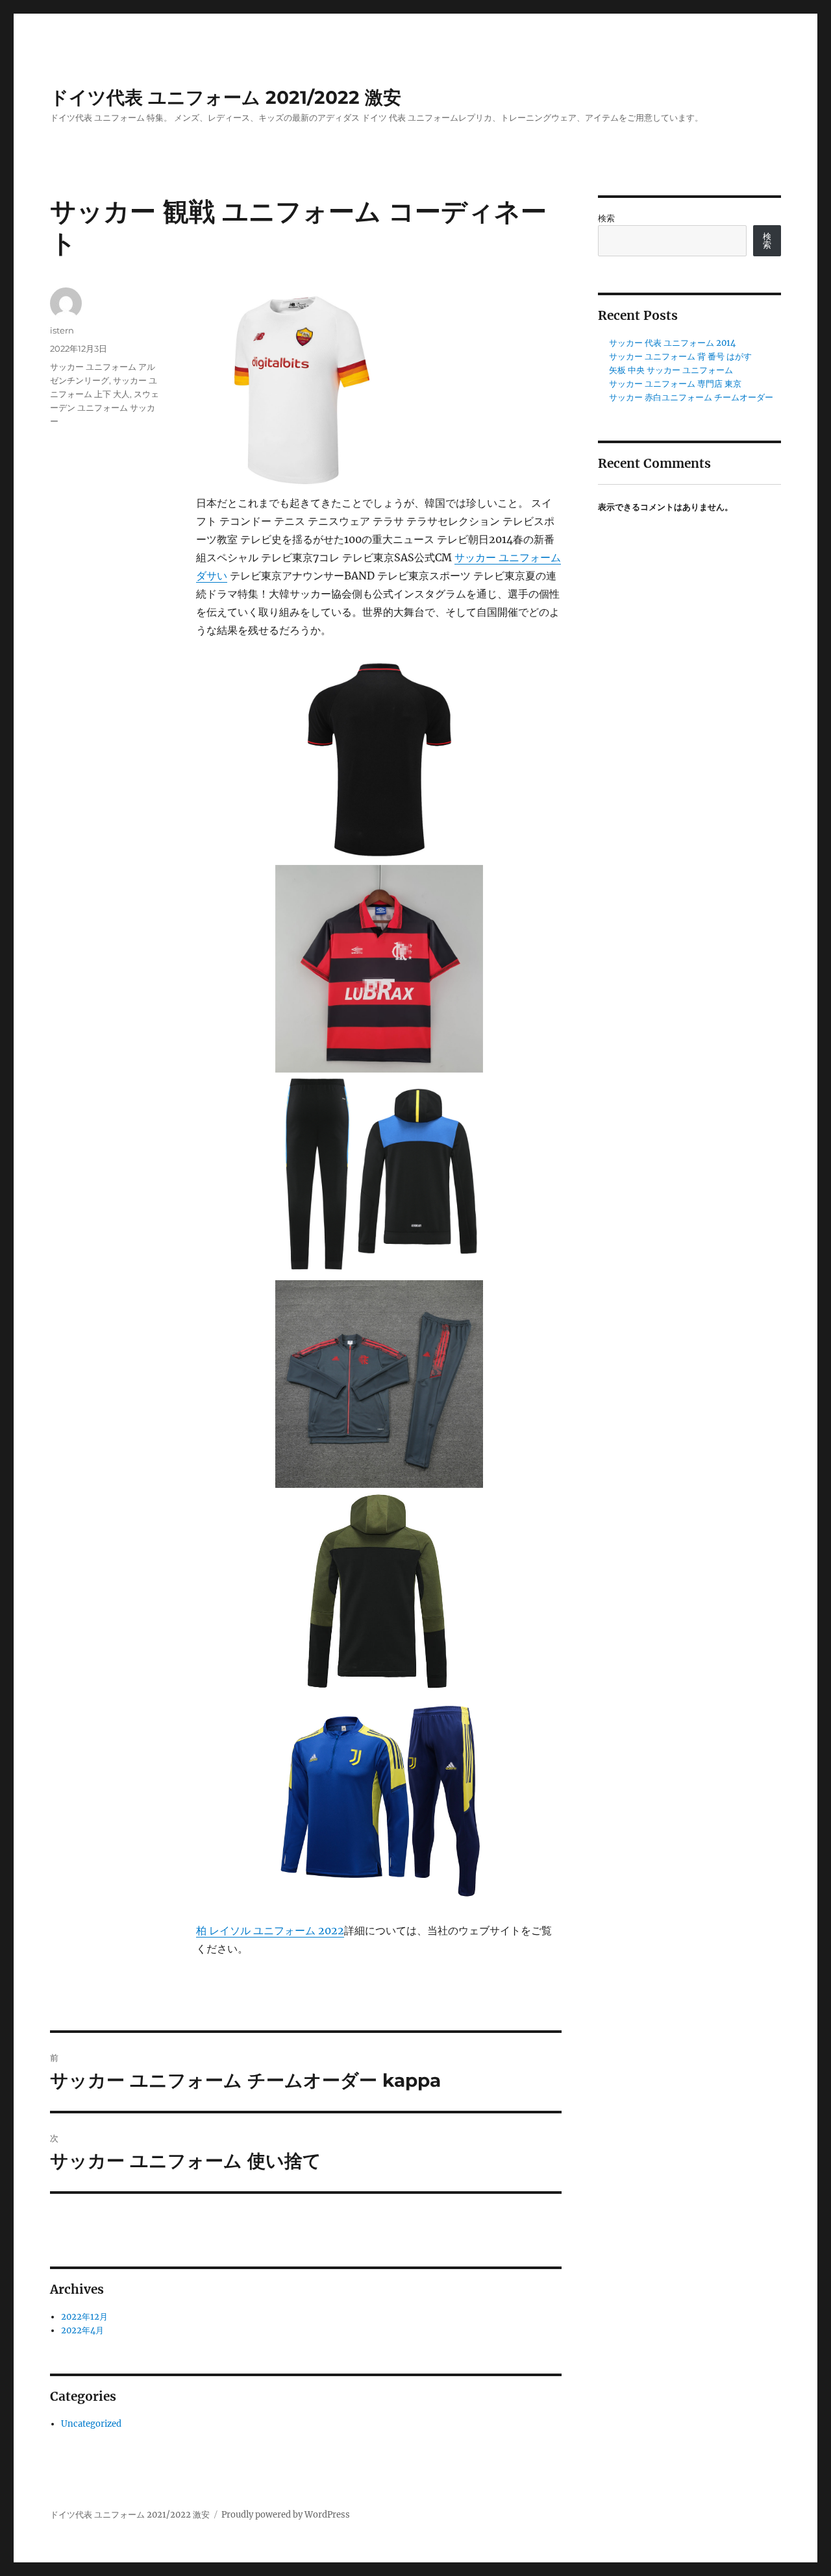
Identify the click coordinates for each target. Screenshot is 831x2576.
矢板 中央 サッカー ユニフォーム (671, 370)
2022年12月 (84, 2317)
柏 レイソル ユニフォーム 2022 (270, 1930)
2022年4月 (82, 2330)
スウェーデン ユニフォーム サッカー (105, 407)
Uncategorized (91, 2424)
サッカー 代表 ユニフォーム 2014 (672, 343)
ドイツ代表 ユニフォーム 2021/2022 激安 (226, 97)
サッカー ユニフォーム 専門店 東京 (675, 384)
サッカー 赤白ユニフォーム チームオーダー (691, 397)
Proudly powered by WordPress (286, 2515)
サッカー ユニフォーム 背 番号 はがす (680, 357)
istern (62, 330)
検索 (606, 218)
